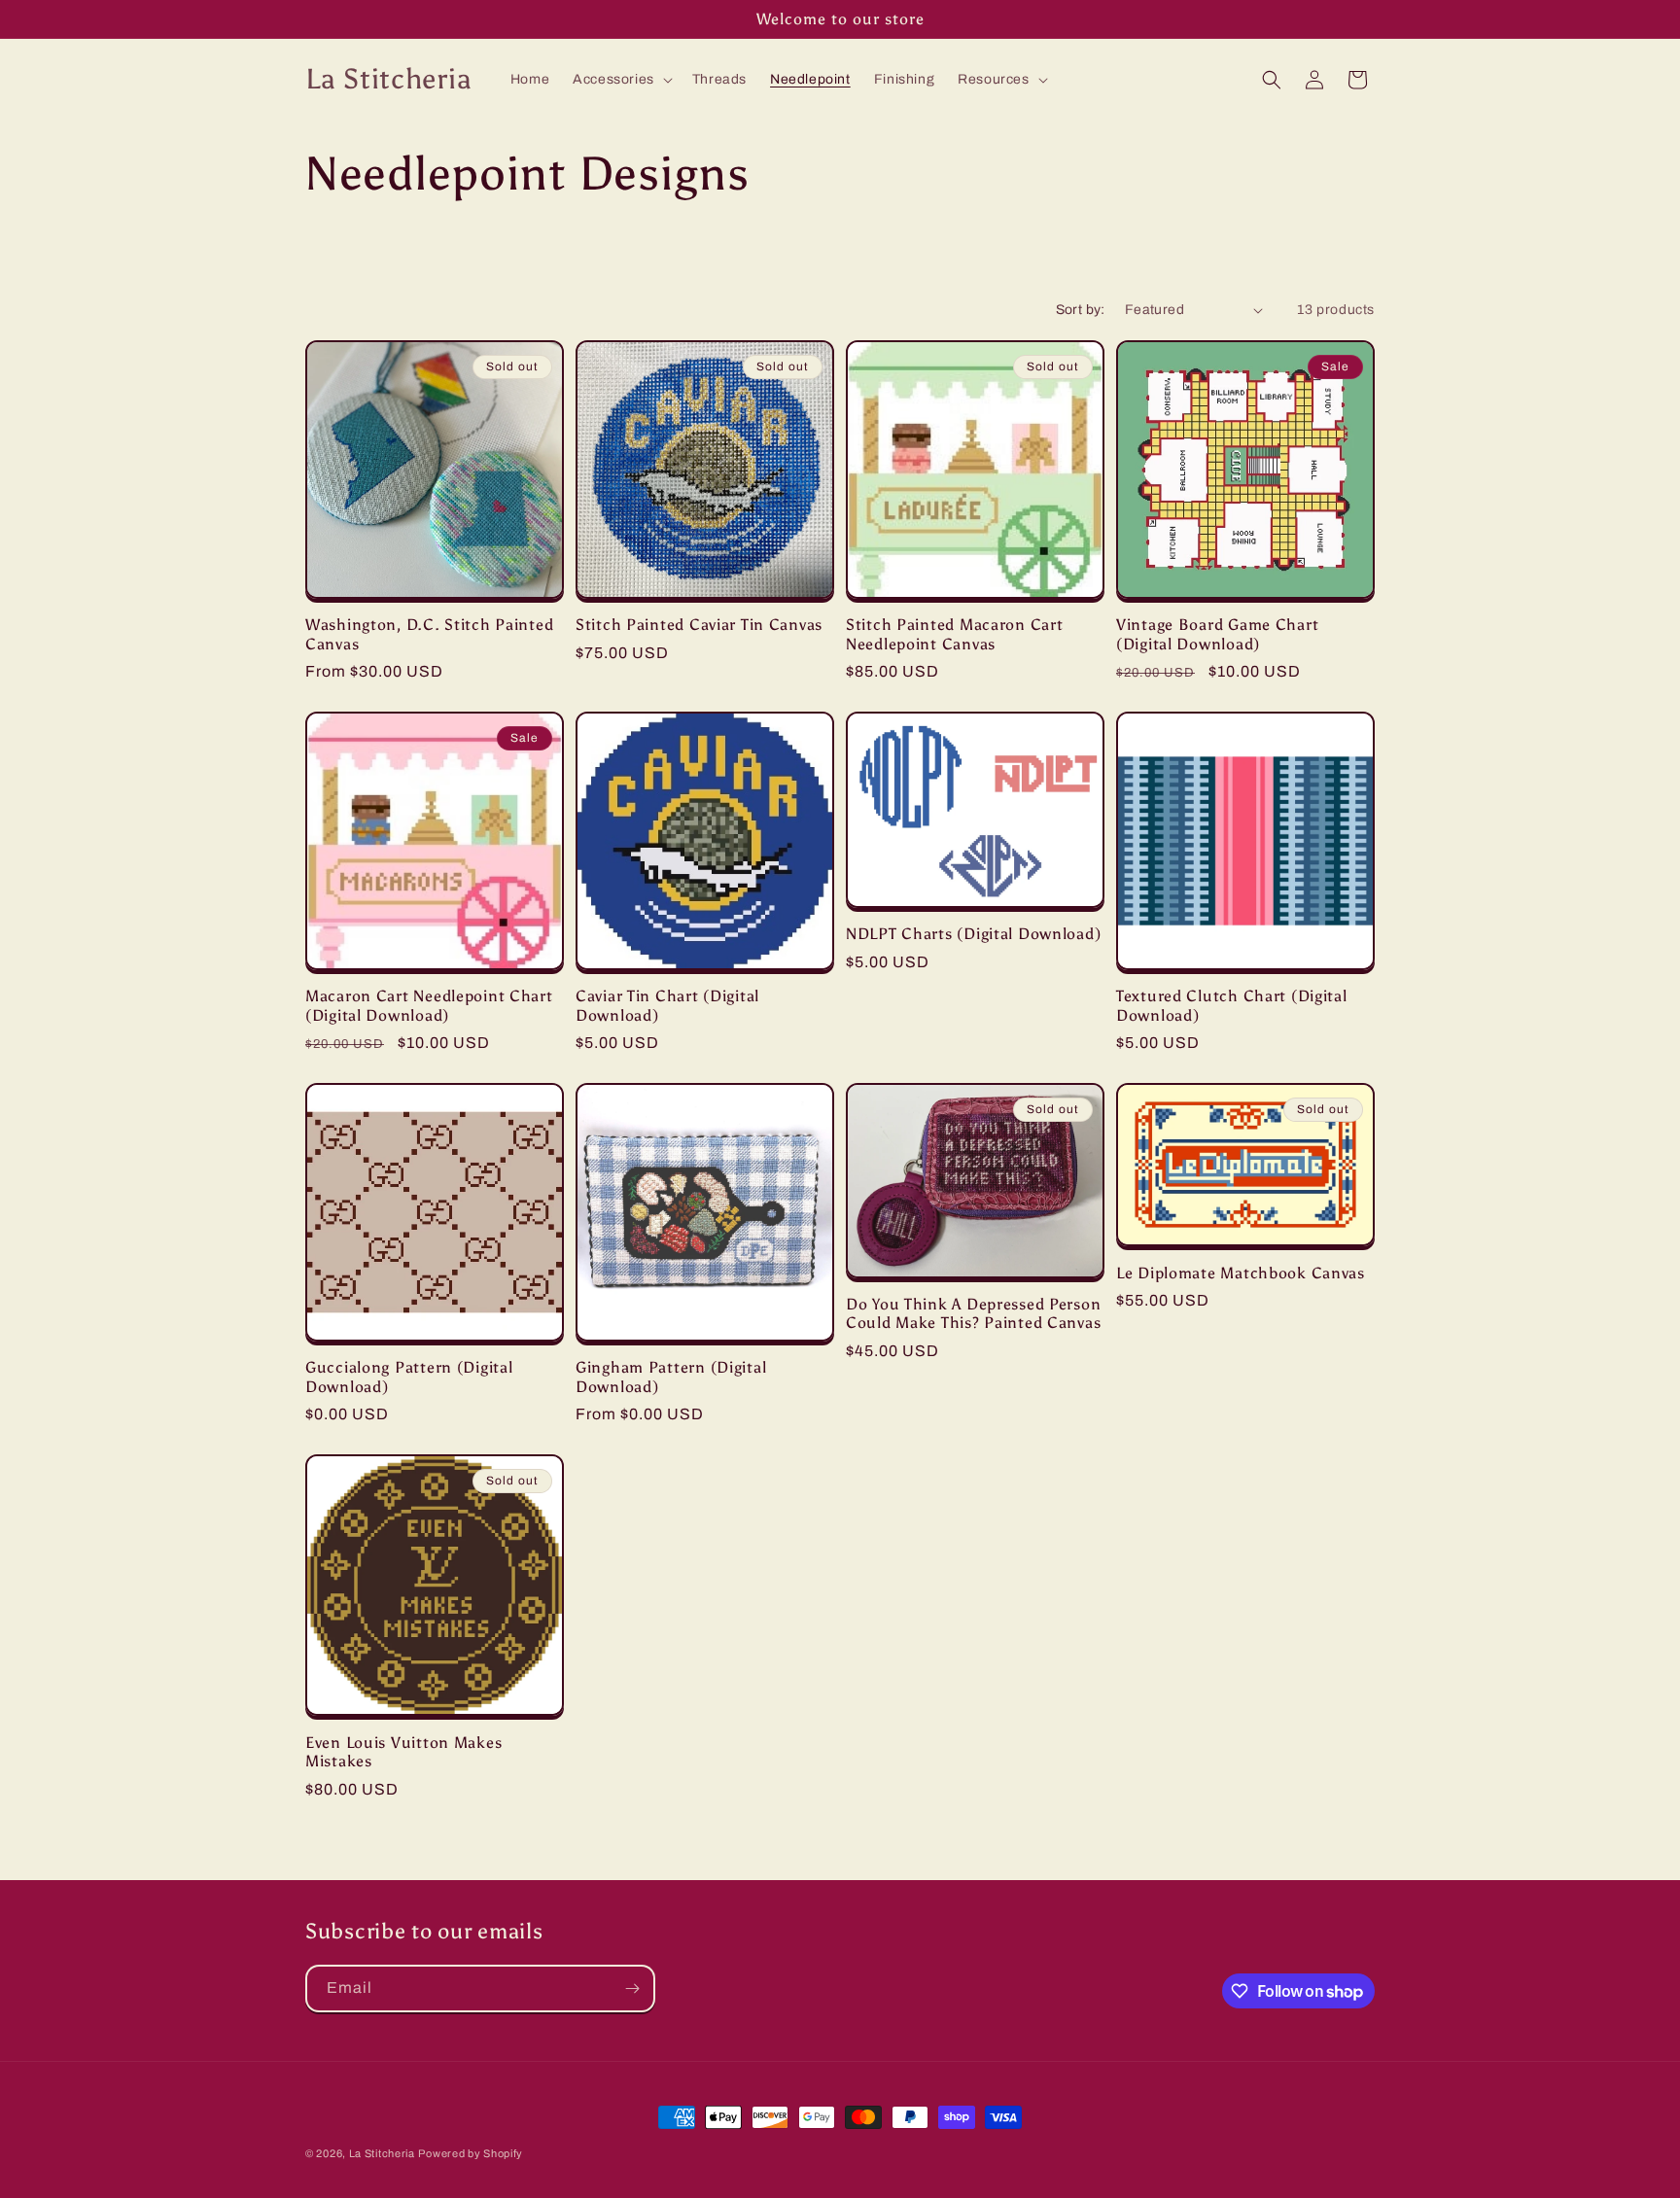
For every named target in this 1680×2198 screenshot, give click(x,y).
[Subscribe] (632, 1989)
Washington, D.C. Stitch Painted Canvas (429, 634)
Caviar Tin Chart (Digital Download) (667, 1005)
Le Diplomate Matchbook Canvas (1241, 1273)
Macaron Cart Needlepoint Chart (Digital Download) (429, 1005)
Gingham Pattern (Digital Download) (671, 1377)
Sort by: (1081, 310)
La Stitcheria (382, 2153)
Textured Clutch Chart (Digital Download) (1232, 1005)
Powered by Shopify (471, 2153)
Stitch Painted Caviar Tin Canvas (699, 625)
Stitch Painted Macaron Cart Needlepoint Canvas (954, 634)
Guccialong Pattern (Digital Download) (409, 1377)
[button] (621, 80)
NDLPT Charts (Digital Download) (973, 934)
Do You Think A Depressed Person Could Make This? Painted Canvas (973, 1313)
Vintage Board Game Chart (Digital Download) (1217, 634)
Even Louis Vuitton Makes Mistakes (403, 1752)
